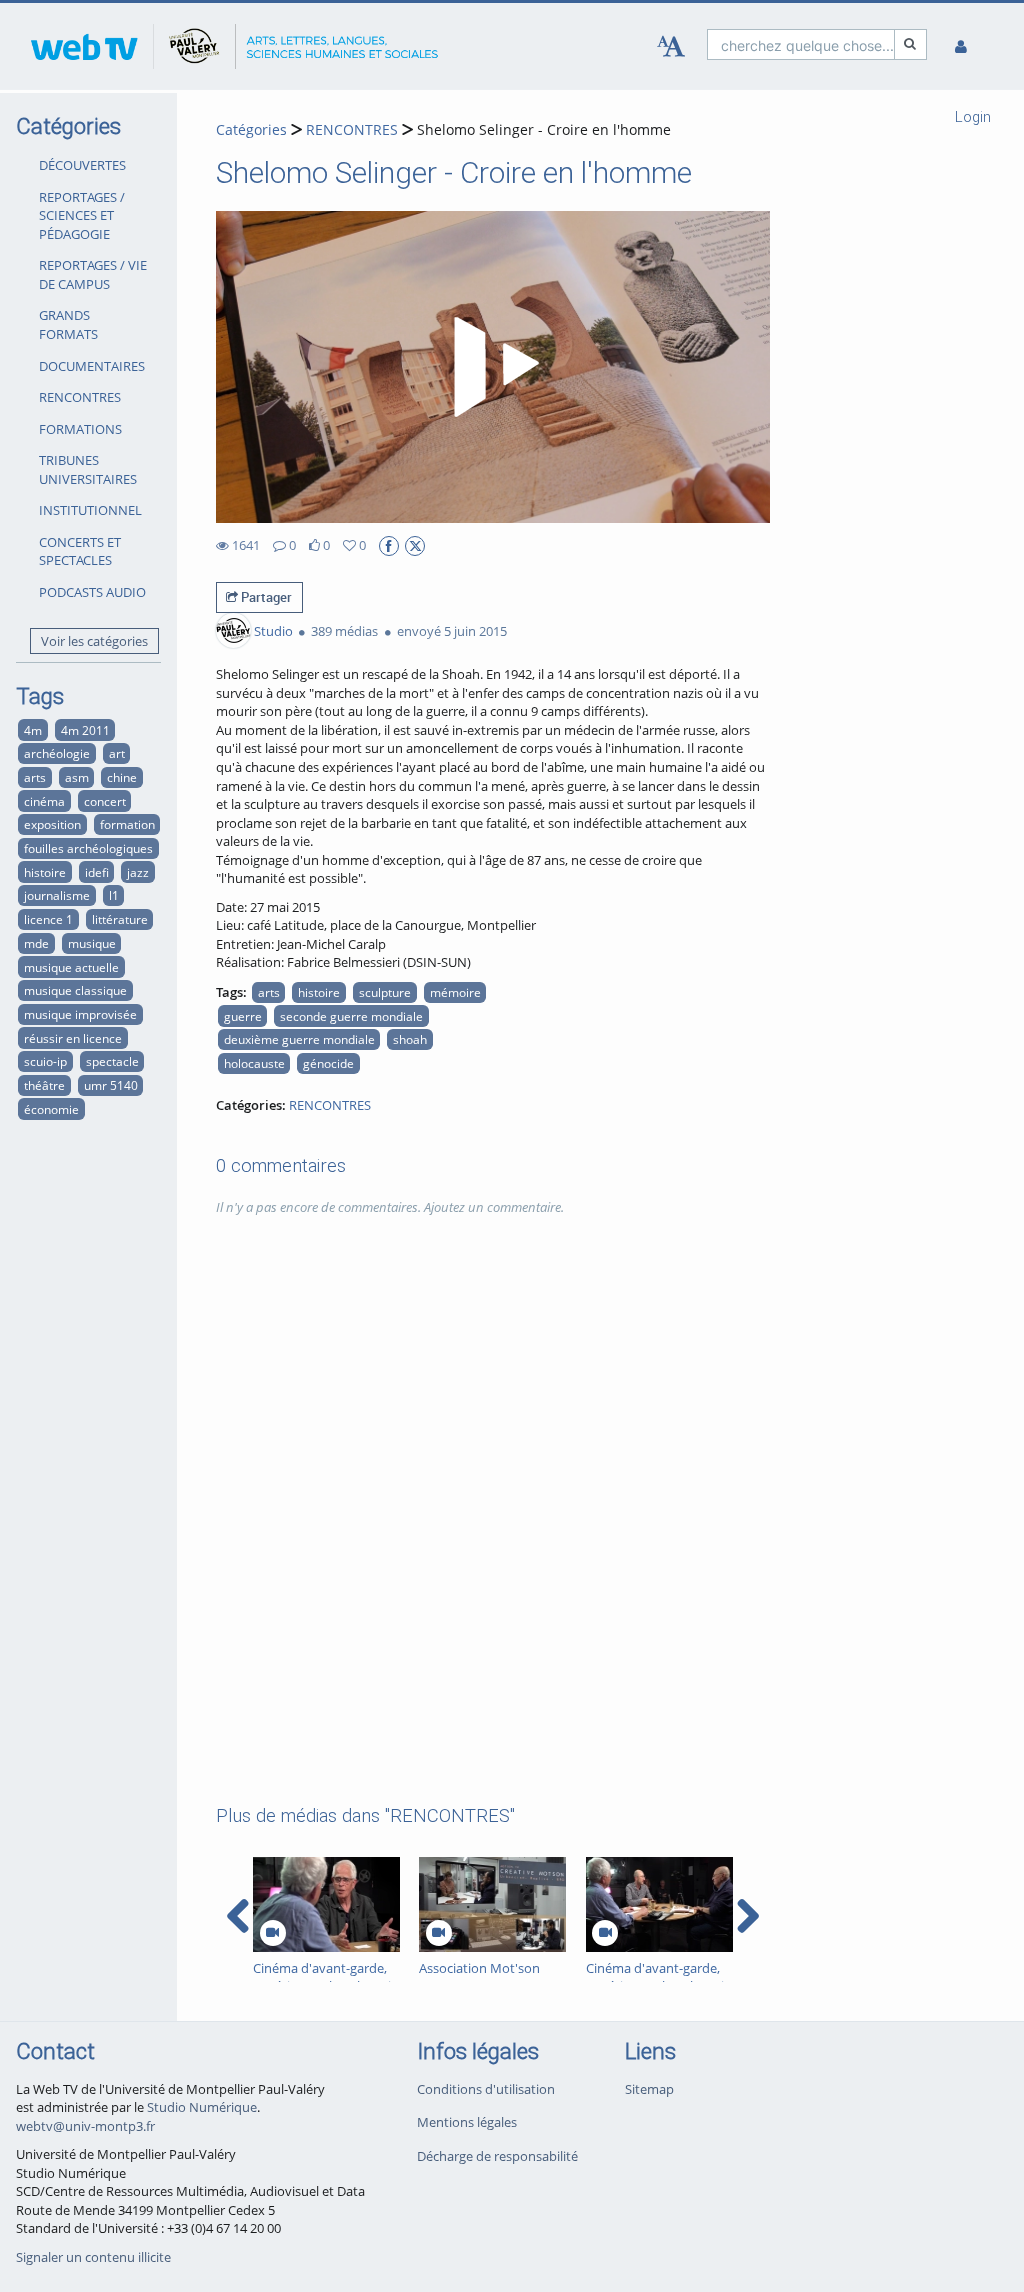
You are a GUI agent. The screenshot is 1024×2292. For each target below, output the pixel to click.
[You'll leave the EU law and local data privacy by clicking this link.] (389, 546)
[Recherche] (911, 44)
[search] (801, 44)
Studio (273, 631)
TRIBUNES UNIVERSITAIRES (88, 469)
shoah (410, 1039)
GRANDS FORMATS (68, 324)
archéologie (57, 753)
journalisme (57, 895)
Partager (265, 597)
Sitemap (649, 2089)
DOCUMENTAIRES (92, 366)
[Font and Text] (671, 47)
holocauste (254, 1063)
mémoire (455, 992)
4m (33, 730)
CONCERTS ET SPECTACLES (80, 551)
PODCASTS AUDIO (92, 592)
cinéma (44, 801)
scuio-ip (45, 1061)
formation (127, 824)
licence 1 (48, 919)
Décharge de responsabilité (497, 2156)
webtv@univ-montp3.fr (85, 2126)
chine (122, 777)
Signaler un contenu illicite (93, 2257)
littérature (120, 919)
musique (92, 943)
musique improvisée (80, 1014)
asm (77, 777)
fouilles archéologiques (88, 848)
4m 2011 (85, 730)
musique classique (75, 990)
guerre (243, 1016)
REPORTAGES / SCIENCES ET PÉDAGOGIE (82, 215)
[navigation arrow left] (238, 1916)
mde (36, 943)
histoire (45, 872)
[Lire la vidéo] (493, 367)
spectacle (112, 1061)
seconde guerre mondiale (351, 1016)
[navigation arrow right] (747, 1916)
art (117, 753)
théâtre (44, 1085)
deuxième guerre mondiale (299, 1039)
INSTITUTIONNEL (90, 510)
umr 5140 (111, 1085)
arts (35, 777)
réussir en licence (73, 1038)
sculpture (385, 992)
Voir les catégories (94, 641)
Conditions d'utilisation (486, 2089)
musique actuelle (71, 967)
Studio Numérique (202, 2107)
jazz (138, 872)
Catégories (251, 129)
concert (105, 801)
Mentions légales (467, 2122)
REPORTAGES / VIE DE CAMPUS (93, 274)
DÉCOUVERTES (82, 165)
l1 (114, 895)
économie (51, 1109)
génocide (328, 1063)
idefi (97, 872)
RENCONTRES (80, 397)
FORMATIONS (80, 429)
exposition (52, 824)
